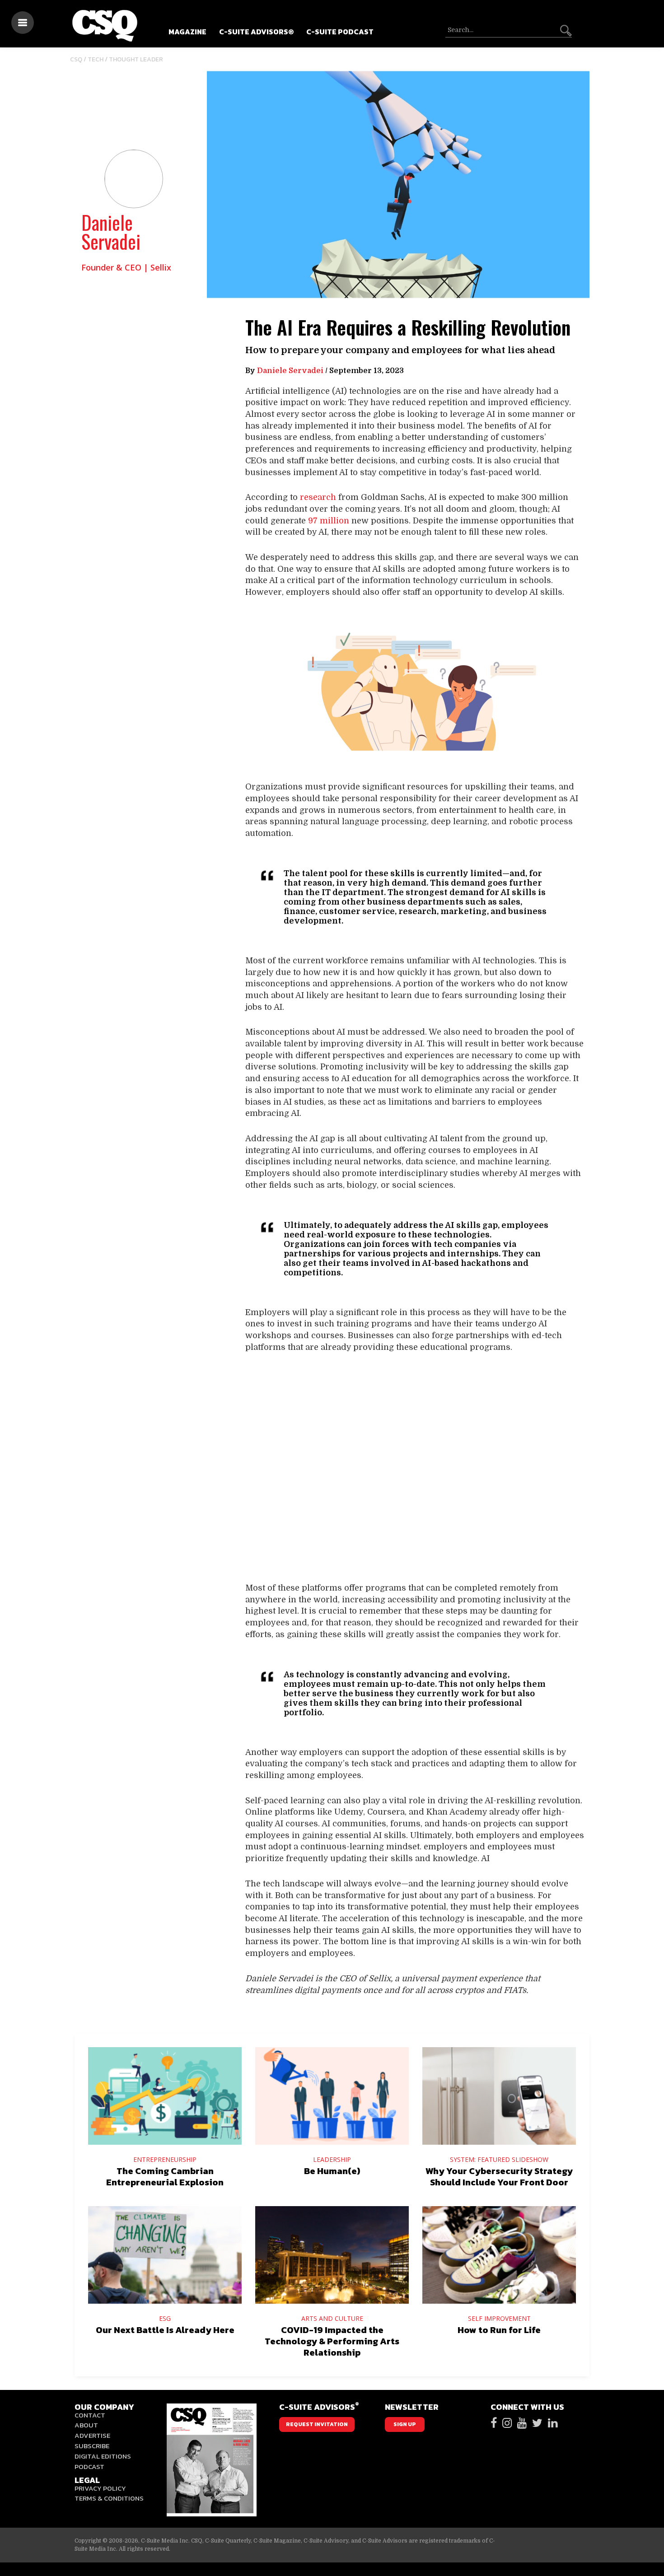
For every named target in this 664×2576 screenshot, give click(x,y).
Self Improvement (499, 2318)
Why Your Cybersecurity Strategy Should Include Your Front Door (499, 2177)
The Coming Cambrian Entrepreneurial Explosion (165, 2177)
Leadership (332, 2159)
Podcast (89, 2466)
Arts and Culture (332, 2318)
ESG (165, 2318)
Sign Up (405, 2424)
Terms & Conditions (109, 2498)
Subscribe (92, 2446)
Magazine (187, 32)
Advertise (92, 2435)
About (86, 2425)
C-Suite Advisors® (256, 32)
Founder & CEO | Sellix (126, 267)
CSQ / (79, 59)
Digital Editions (103, 2456)
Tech (96, 59)
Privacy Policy (100, 2488)
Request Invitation (317, 2424)
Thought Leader (136, 59)
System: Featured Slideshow (499, 2159)
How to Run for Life (499, 2330)
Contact (90, 2415)
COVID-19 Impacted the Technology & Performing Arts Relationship (332, 2341)
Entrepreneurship (165, 2159)
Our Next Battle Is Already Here (165, 2330)
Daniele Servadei (111, 232)
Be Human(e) (332, 2171)
